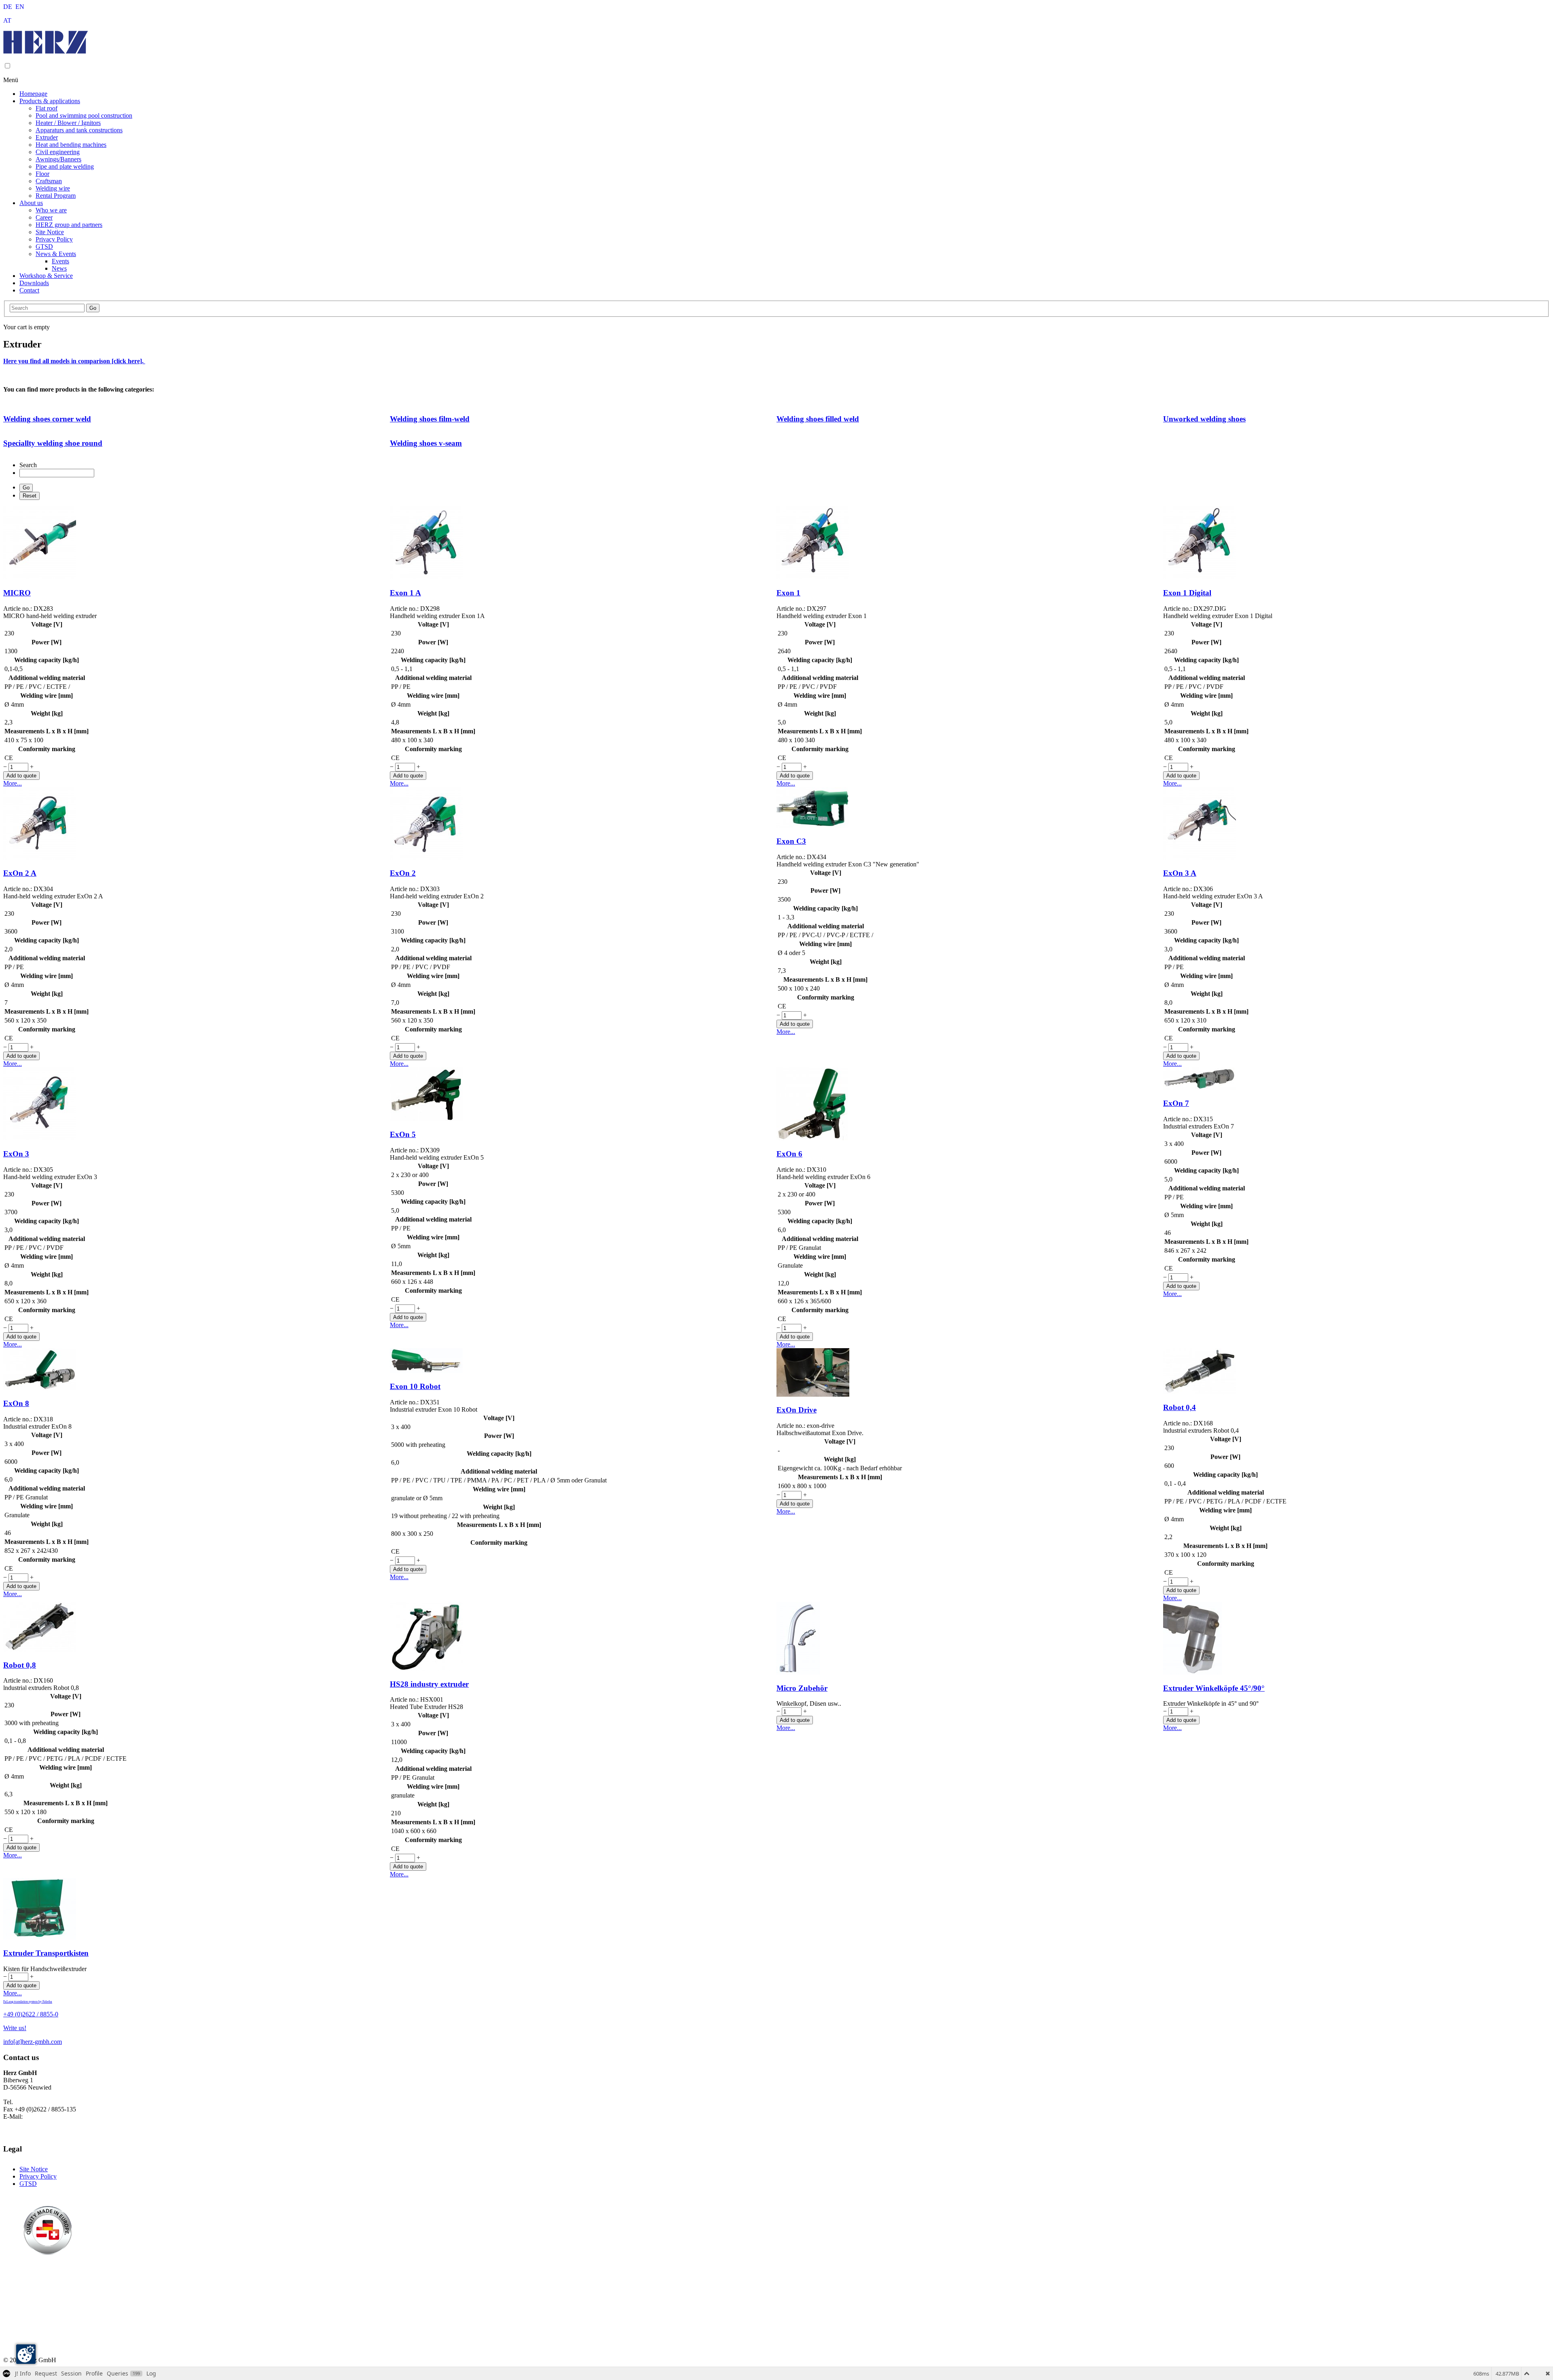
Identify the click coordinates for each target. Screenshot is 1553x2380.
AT (7, 20)
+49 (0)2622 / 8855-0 (31, 2014)
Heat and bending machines (71, 145)
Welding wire (53, 188)
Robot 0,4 (1180, 1407)
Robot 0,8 (20, 1665)
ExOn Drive (797, 1410)
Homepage (33, 94)
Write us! (15, 2028)
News (59, 268)
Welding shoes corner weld (47, 419)
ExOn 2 (403, 873)
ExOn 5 (403, 1134)
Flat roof (47, 108)
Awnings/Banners (58, 159)
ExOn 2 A (20, 873)
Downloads (34, 283)
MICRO (17, 593)
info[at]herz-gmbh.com (33, 2042)
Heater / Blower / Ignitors (68, 123)
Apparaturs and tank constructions (79, 130)
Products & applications (50, 101)
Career (44, 217)
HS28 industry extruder (429, 1684)
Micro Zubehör (802, 1688)
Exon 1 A (405, 593)
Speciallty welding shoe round (53, 443)
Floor (42, 174)
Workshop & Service (46, 276)
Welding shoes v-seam (426, 443)
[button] (7, 66)
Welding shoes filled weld (818, 419)
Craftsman (49, 181)
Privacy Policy (54, 239)
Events (60, 261)
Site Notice (50, 232)
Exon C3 (791, 841)
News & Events (56, 254)
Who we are (51, 210)
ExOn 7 (1176, 1103)
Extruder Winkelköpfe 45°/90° (1214, 1688)
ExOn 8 (16, 1403)
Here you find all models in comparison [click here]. (74, 361)
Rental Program (56, 196)
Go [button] (93, 308)
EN (20, 7)
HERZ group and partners (69, 225)
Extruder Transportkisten (46, 1953)
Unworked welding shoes (1204, 419)
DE (8, 7)
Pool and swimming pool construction (84, 115)
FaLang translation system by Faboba (28, 2002)
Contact (29, 290)
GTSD (44, 247)
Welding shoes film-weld (430, 419)
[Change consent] (26, 2354)
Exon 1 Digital (1187, 593)
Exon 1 (788, 593)
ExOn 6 (789, 1154)
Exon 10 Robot (415, 1386)
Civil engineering (58, 152)
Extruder (47, 137)
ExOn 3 (16, 1154)
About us (31, 203)
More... (13, 783)
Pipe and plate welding (65, 166)
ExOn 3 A (1180, 873)
